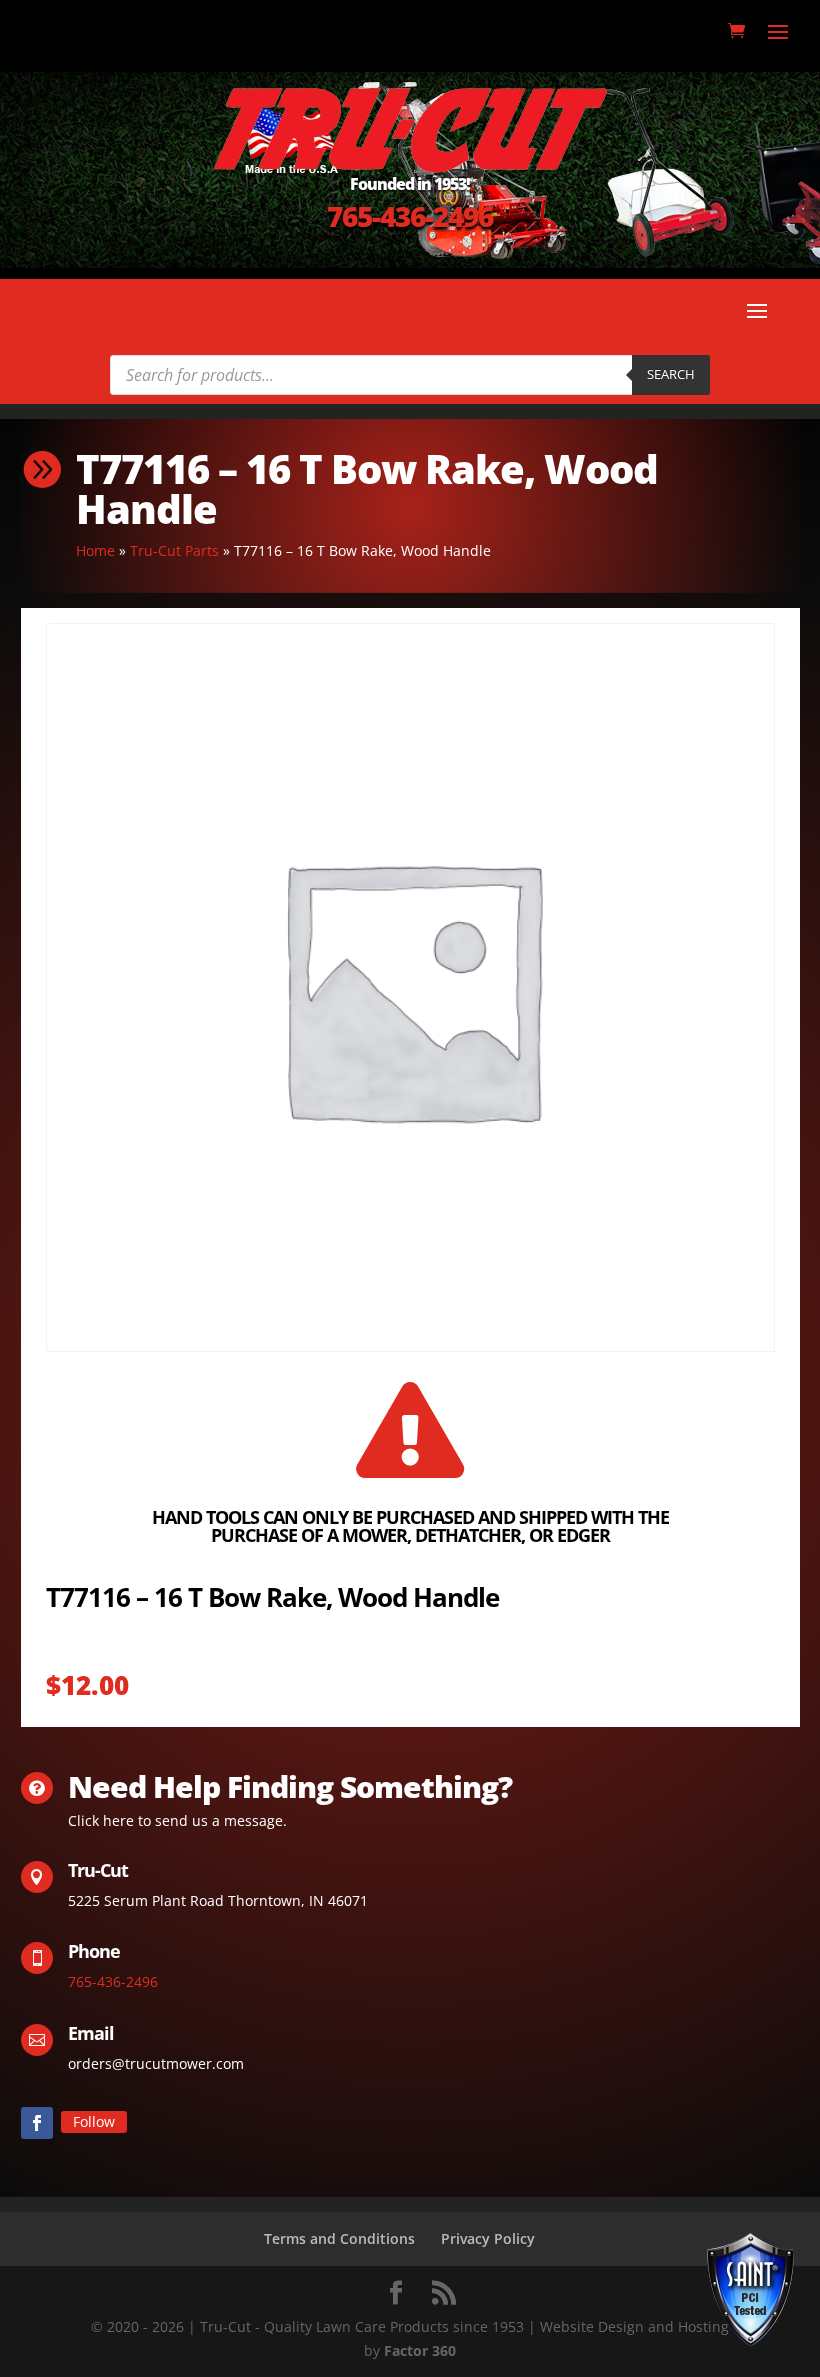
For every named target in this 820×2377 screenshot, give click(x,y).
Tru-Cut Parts (174, 550)
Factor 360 (420, 2350)
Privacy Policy (488, 2238)
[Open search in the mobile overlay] (410, 375)
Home (95, 550)
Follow (94, 2121)
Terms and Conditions (339, 2238)
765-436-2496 (410, 216)
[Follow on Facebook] (37, 2123)
